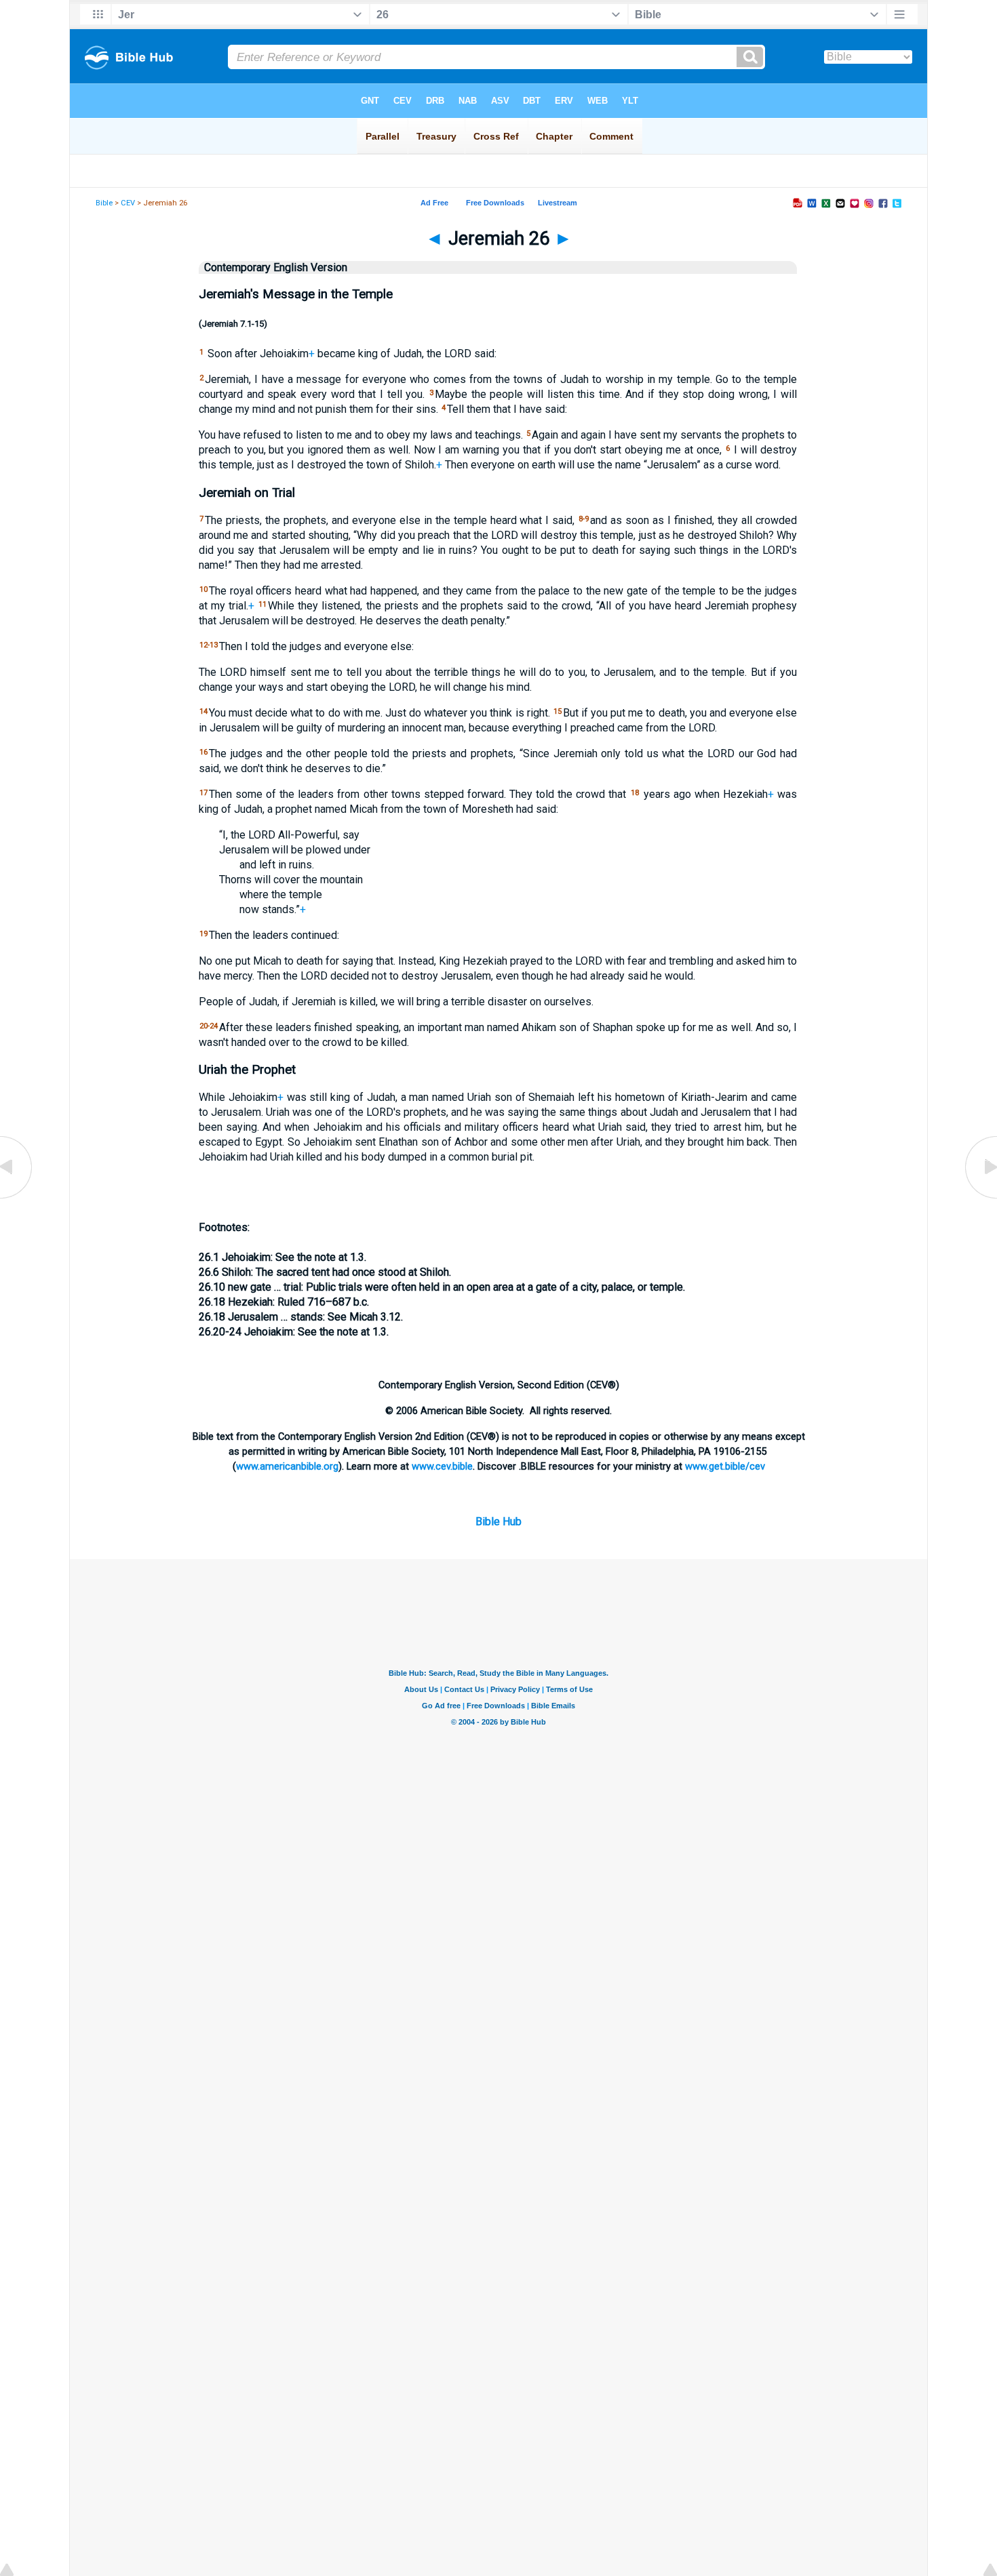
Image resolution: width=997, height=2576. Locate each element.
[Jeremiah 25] (17, 1198)
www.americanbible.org (287, 1466)
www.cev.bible (442, 1466)
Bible (104, 203)
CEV (128, 203)
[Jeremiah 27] (980, 1198)
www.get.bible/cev (725, 1466)
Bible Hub (498, 1522)
